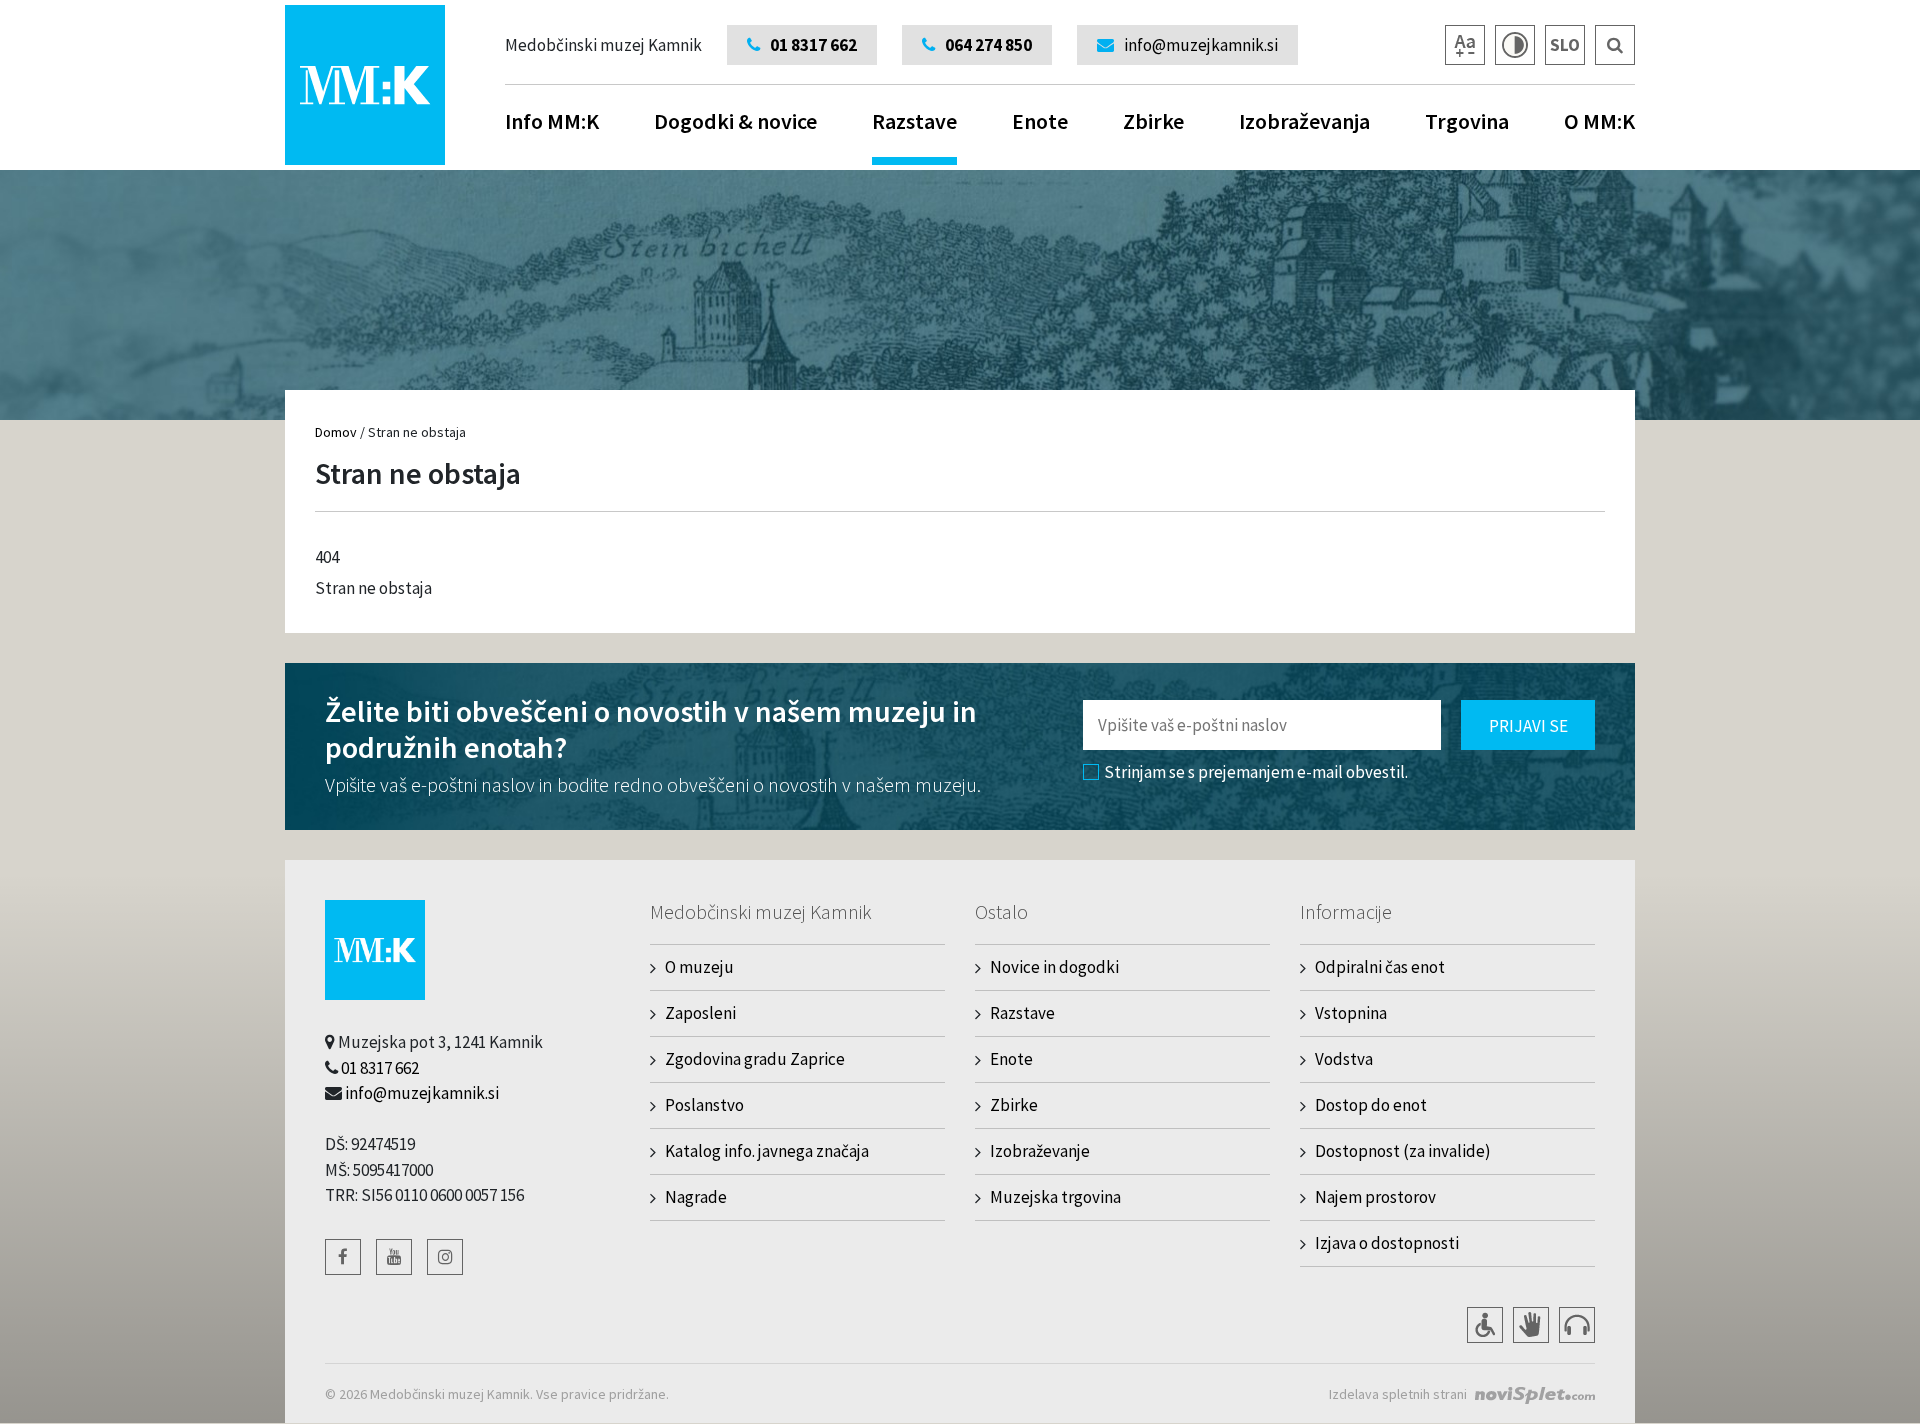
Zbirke (1153, 121)
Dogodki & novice (735, 121)
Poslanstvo (704, 1105)
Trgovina (1467, 121)
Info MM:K (552, 121)
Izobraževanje (1040, 1151)
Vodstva (1344, 1059)
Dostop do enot (1371, 1105)
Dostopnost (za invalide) (1403, 1151)
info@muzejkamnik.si (422, 1093)
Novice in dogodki (1054, 967)
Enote (1040, 121)
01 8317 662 (380, 1068)
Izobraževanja (1304, 121)
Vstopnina (1351, 1013)
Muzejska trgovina (1055, 1197)
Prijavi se (1528, 726)
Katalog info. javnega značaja (767, 1151)
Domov (336, 432)
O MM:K (1599, 121)
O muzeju (699, 967)
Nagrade (696, 1197)
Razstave (914, 121)
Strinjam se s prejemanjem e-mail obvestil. (1256, 772)
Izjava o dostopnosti (1387, 1243)
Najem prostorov (1375, 1197)
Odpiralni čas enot (1380, 967)
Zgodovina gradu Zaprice (755, 1059)
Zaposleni (700, 1013)
